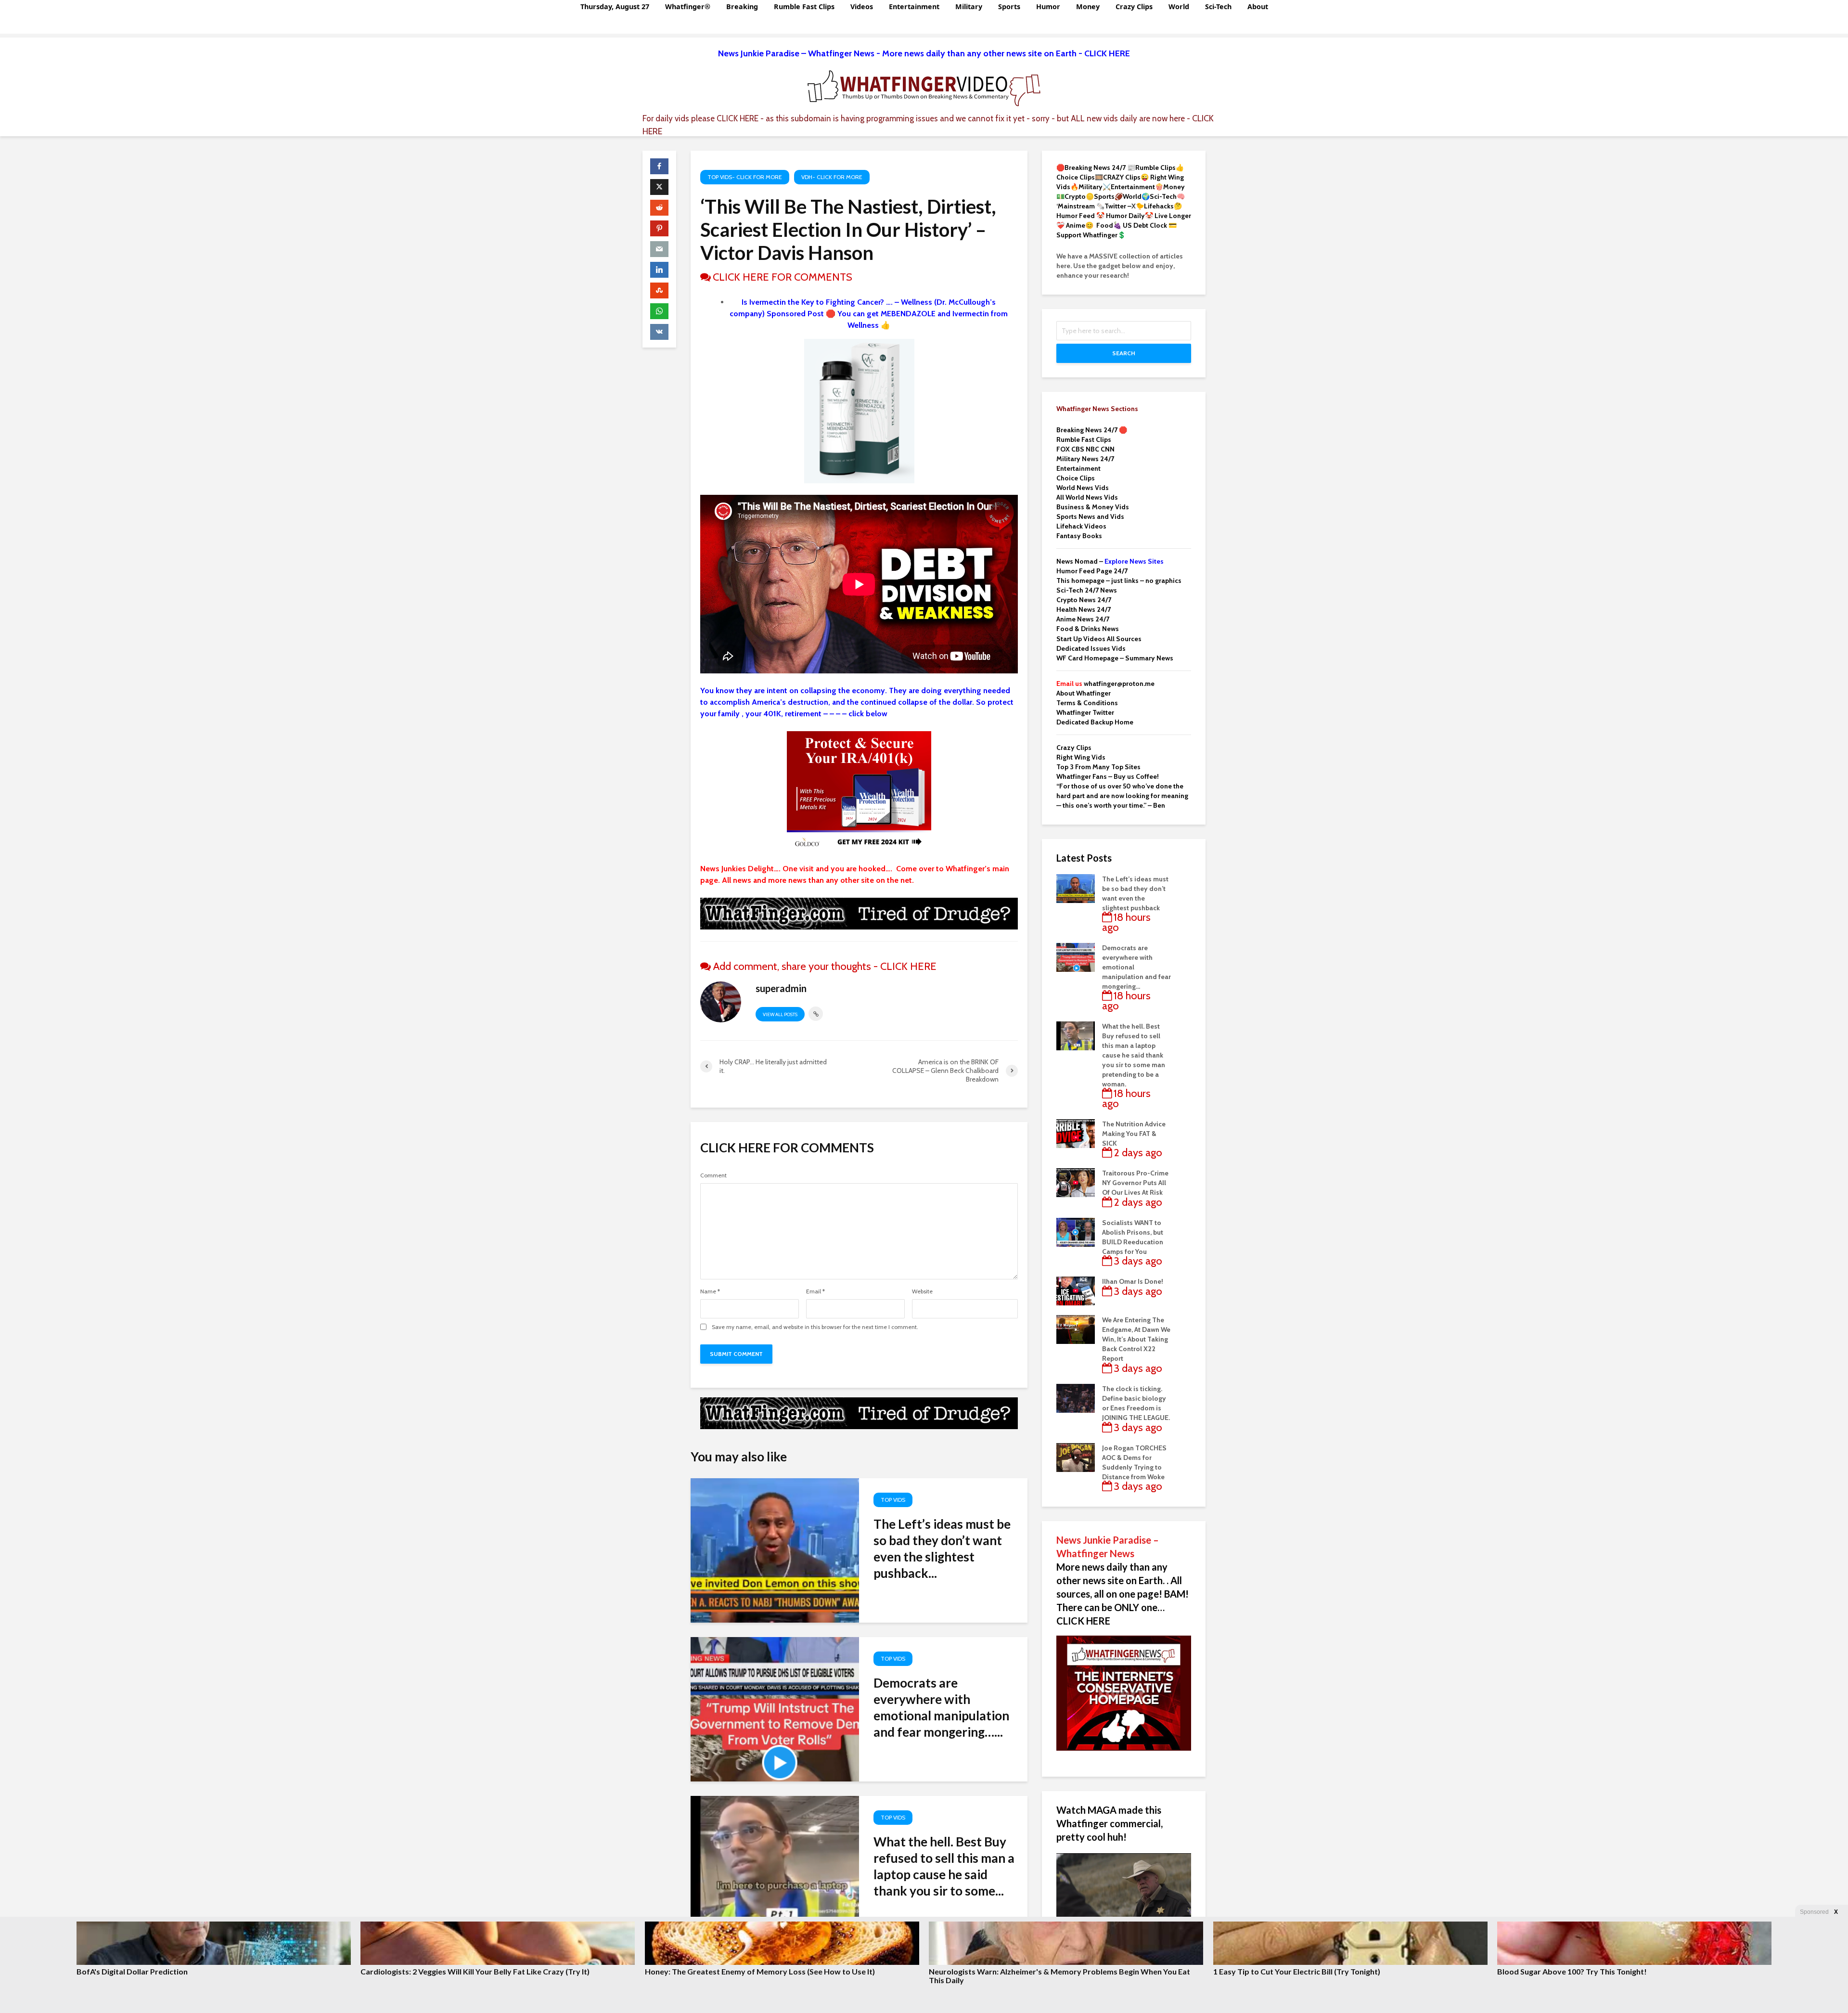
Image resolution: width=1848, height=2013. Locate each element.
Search (1124, 353)
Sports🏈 (1108, 196)
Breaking (742, 6)
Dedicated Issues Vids (1091, 648)
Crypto (1075, 196)
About (1258, 6)
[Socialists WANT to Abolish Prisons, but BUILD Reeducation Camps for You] (1076, 1231)
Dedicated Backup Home (1095, 722)
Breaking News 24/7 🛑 (1092, 430)
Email (815, 1291)
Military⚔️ (1095, 187)
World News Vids (1083, 488)
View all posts (780, 1014)
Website (922, 1291)
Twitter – (1118, 206)
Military (969, 6)
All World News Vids (1087, 497)
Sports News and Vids (1090, 516)
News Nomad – (1110, 561)
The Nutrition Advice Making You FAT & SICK (1134, 1134)
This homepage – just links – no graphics (1119, 581)
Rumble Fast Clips (804, 6)
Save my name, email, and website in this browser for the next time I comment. (815, 1327)
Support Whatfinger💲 (1091, 235)
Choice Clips (1076, 478)
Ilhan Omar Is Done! (1133, 1281)
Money (1088, 6)
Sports (1009, 6)
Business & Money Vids (1093, 507)
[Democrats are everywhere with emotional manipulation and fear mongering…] (775, 1709)
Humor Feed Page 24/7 (1092, 571)
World (1179, 6)
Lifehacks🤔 (1163, 206)
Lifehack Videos (1081, 526)
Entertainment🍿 (1137, 187)
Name (710, 1291)
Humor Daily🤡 (1130, 216)
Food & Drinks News (1088, 629)
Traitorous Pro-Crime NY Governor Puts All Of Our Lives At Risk (1135, 1183)
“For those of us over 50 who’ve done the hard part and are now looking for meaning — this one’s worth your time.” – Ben (1122, 796)
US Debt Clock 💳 (1150, 225)
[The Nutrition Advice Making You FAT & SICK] (1076, 1133)
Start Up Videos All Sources (1099, 639)
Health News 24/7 (1084, 609)
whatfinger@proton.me (1105, 684)
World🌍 (1136, 196)
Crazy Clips (1134, 6)
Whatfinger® (688, 6)
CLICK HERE (738, 118)
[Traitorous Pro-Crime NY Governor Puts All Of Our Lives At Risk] (1076, 1182)
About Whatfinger (1084, 693)
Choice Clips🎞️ (1080, 177)
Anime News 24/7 (1083, 619)
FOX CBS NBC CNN (1085, 449)
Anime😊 (1080, 225)
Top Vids (893, 1500)
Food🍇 (1109, 225)
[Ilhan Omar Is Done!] (1076, 1290)
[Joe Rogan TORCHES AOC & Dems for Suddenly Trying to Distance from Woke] (1076, 1457)
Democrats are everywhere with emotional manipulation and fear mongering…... (941, 1707)
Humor (1048, 6)
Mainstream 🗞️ (1081, 206)
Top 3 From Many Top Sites (1098, 767)
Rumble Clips (1155, 168)
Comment (713, 1175)
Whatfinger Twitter (1085, 712)
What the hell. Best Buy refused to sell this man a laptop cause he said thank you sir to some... (944, 1866)
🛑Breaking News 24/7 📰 (1096, 168)
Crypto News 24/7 (1084, 600)
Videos (862, 6)
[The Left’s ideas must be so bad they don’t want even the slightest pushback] (775, 1550)
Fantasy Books (1079, 536)
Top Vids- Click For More (745, 177)
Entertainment (914, 6)
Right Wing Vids (1081, 757)
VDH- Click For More (832, 177)
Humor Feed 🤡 (1080, 216)
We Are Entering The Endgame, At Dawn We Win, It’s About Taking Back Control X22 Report (1136, 1339)
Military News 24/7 (1085, 459)
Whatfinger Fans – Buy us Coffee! (1108, 776)
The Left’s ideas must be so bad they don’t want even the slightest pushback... (942, 1548)
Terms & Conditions (1087, 703)
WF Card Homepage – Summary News (1115, 658)
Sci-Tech (1218, 6)
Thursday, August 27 (615, 6)
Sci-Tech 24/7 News (1087, 590)
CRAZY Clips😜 (1126, 177)
